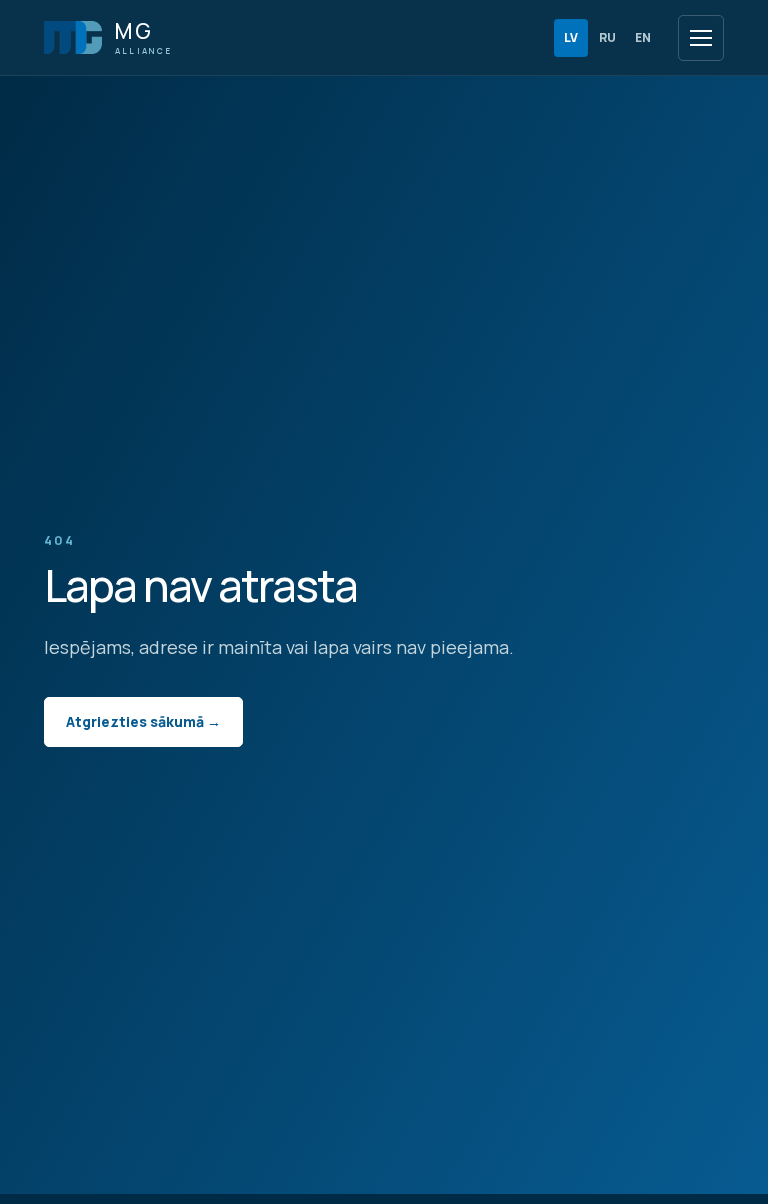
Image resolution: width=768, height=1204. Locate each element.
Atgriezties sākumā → (143, 721)
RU (607, 37)
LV (571, 37)
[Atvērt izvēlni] (701, 38)
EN (643, 37)
